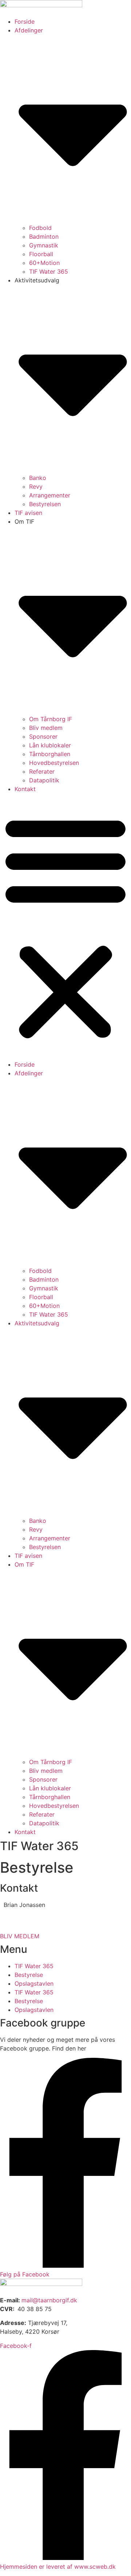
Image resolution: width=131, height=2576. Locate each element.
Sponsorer (43, 736)
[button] (65, 927)
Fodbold (40, 228)
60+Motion (44, 263)
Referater (42, 771)
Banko (38, 478)
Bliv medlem (46, 728)
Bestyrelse (29, 1975)
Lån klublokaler (50, 745)
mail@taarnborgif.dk (49, 2300)
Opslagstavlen (34, 1983)
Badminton (44, 237)
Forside (25, 22)
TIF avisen (28, 513)
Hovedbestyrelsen (54, 763)
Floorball (41, 254)
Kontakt (25, 789)
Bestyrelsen (45, 504)
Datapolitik (44, 780)
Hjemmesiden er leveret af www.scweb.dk (58, 2567)
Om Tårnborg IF (51, 719)
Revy (36, 486)
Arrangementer (50, 495)
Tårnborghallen (50, 754)
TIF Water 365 (49, 271)
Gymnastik (44, 245)
